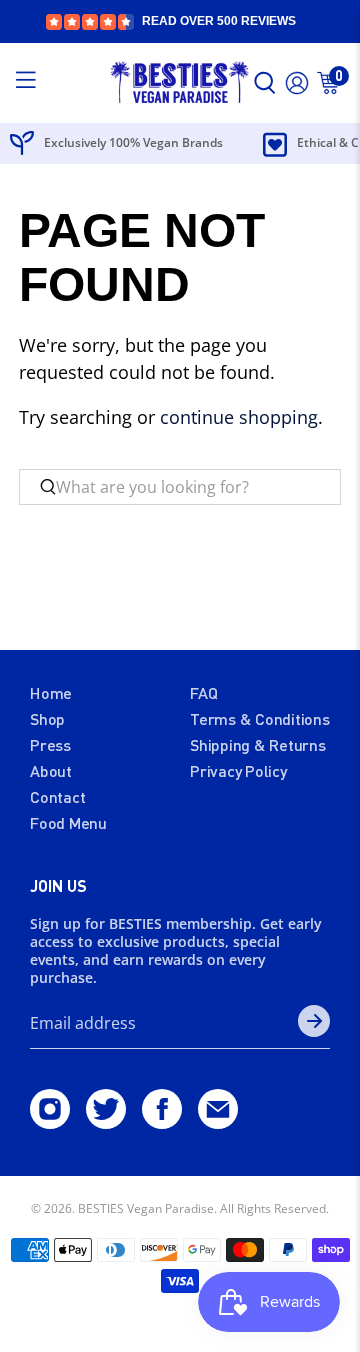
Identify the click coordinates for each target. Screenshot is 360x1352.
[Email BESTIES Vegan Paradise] (218, 1122)
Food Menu (68, 822)
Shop (47, 718)
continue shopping (239, 417)
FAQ (203, 692)
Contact (57, 796)
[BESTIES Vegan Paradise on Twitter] (106, 1122)
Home (51, 692)
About (51, 770)
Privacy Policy (238, 770)
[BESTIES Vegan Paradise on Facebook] (162, 1122)
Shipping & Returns (258, 744)
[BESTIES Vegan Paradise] (180, 83)
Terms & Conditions (260, 718)
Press (50, 744)
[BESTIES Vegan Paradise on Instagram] (50, 1122)
